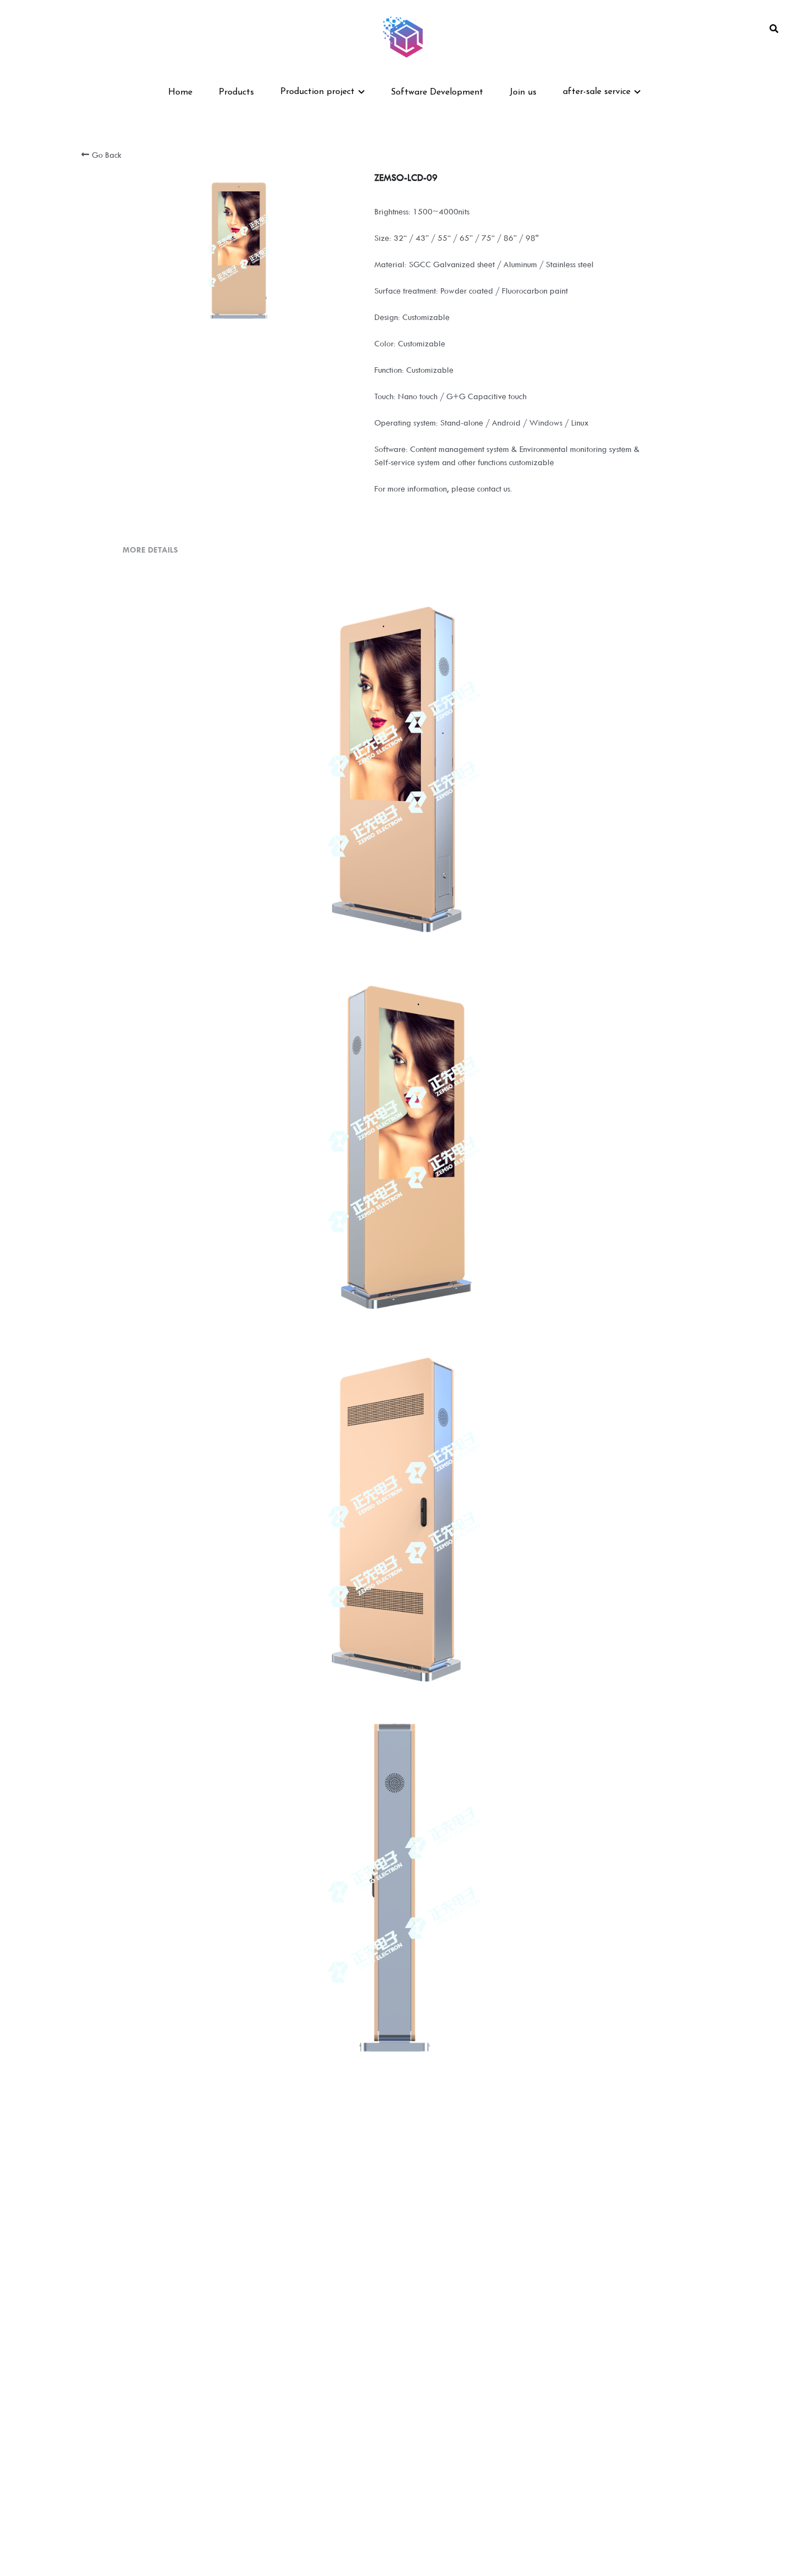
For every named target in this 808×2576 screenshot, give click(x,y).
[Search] (774, 29)
